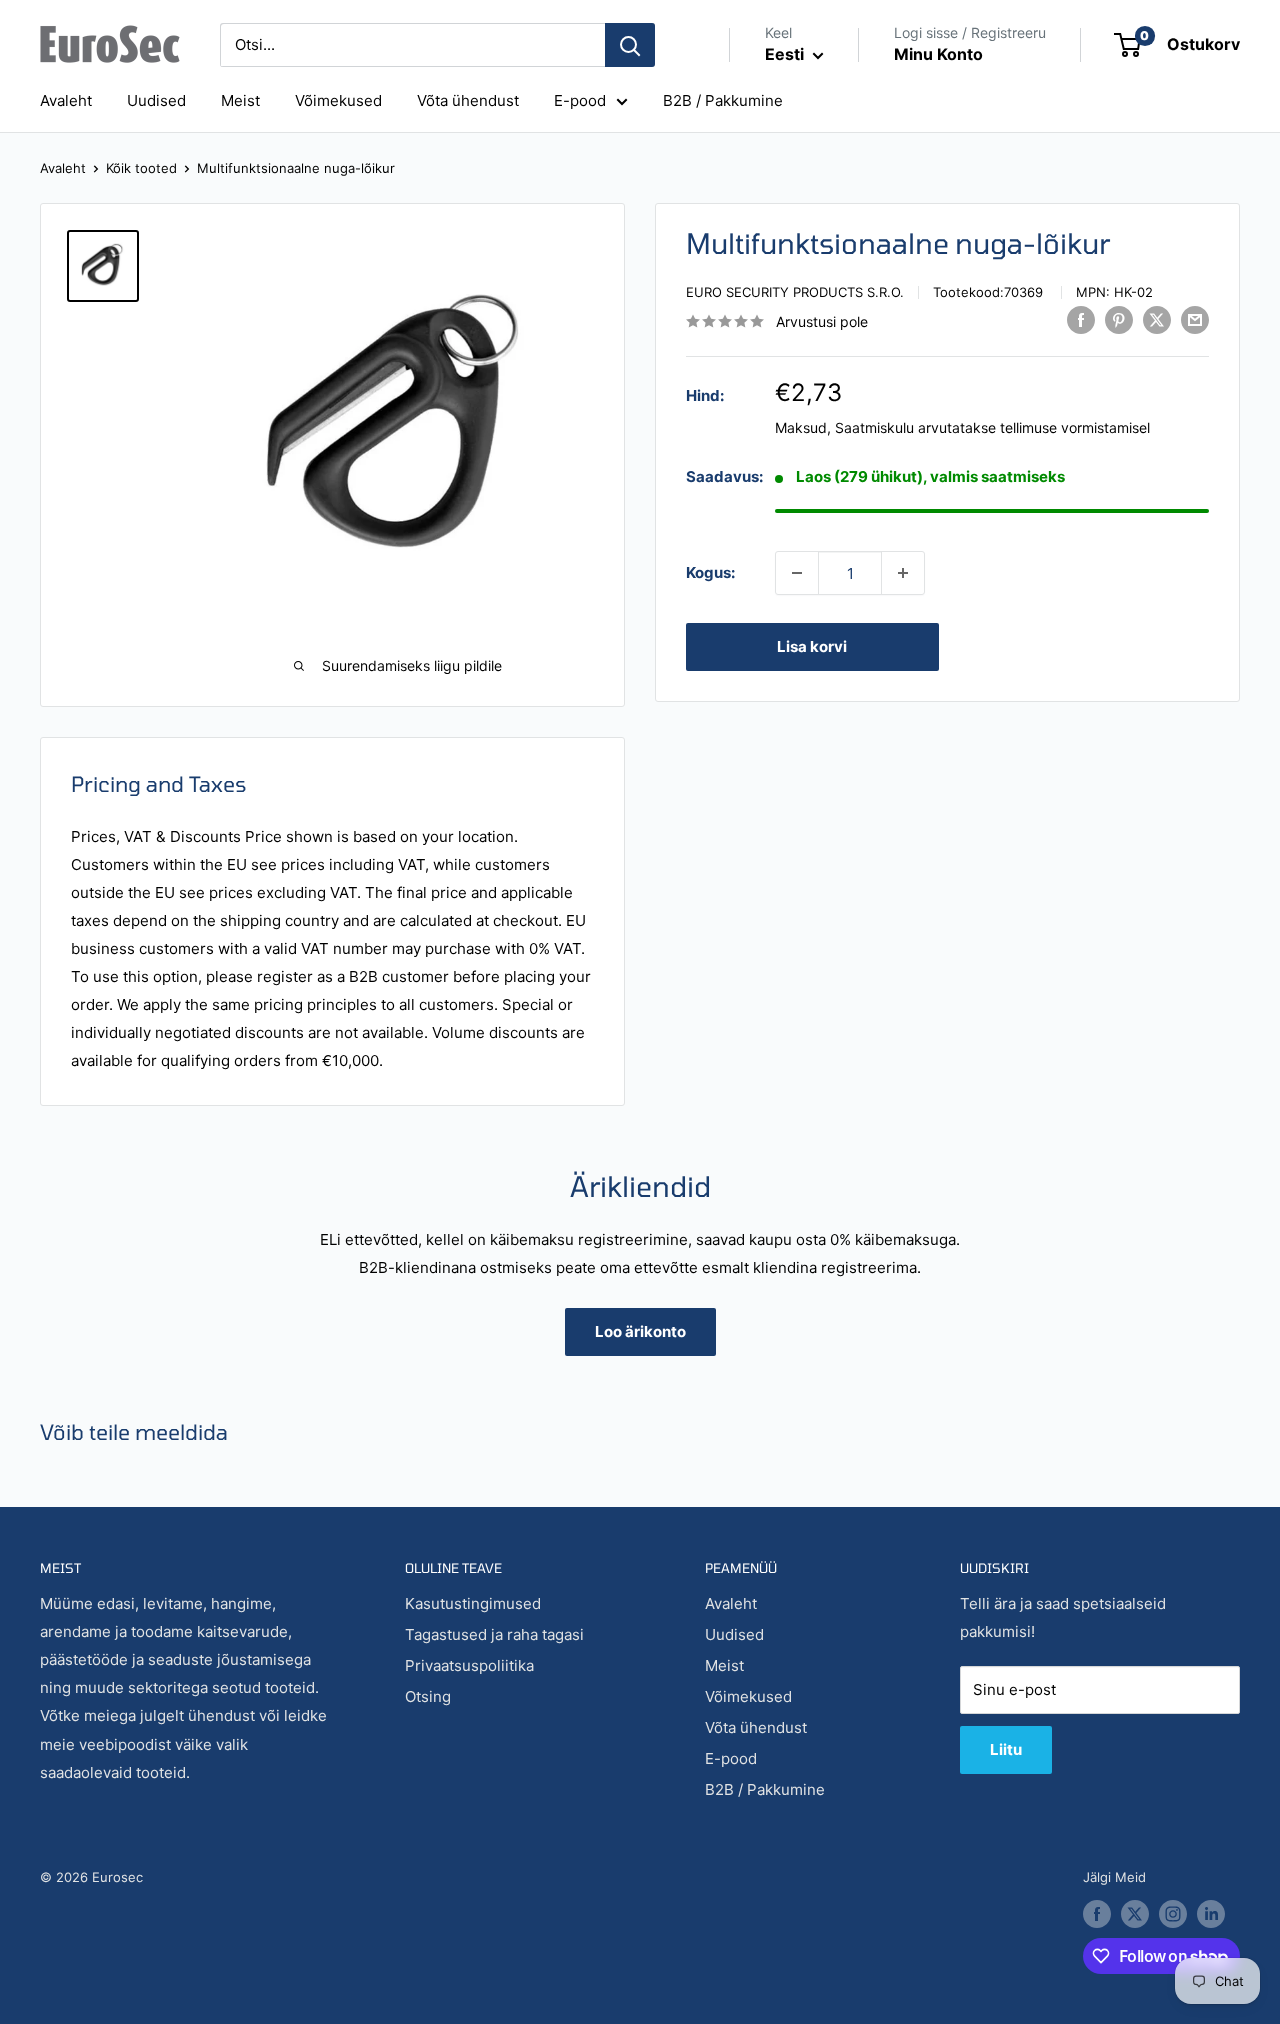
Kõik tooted (141, 168)
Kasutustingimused (473, 1603)
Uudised (156, 100)
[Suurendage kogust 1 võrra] (903, 573)
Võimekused (338, 100)
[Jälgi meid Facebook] (1097, 1914)
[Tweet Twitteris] (1157, 319)
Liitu (1006, 1749)
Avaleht (66, 100)
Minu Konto (938, 54)
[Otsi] (630, 45)
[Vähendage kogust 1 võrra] (797, 573)
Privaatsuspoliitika (469, 1665)
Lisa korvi (812, 646)
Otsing (428, 1696)
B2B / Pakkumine (723, 100)
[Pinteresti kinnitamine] (1119, 319)
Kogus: (710, 572)
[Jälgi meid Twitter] (1135, 1914)
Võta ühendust (468, 100)
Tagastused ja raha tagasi (494, 1634)
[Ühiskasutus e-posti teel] (1195, 319)
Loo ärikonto (640, 1331)
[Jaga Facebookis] (1081, 319)
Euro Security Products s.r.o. (795, 292)
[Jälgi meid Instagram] (1173, 1914)
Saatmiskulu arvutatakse (915, 427)
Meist (240, 100)
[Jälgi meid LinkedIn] (1211, 1914)
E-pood (580, 100)
